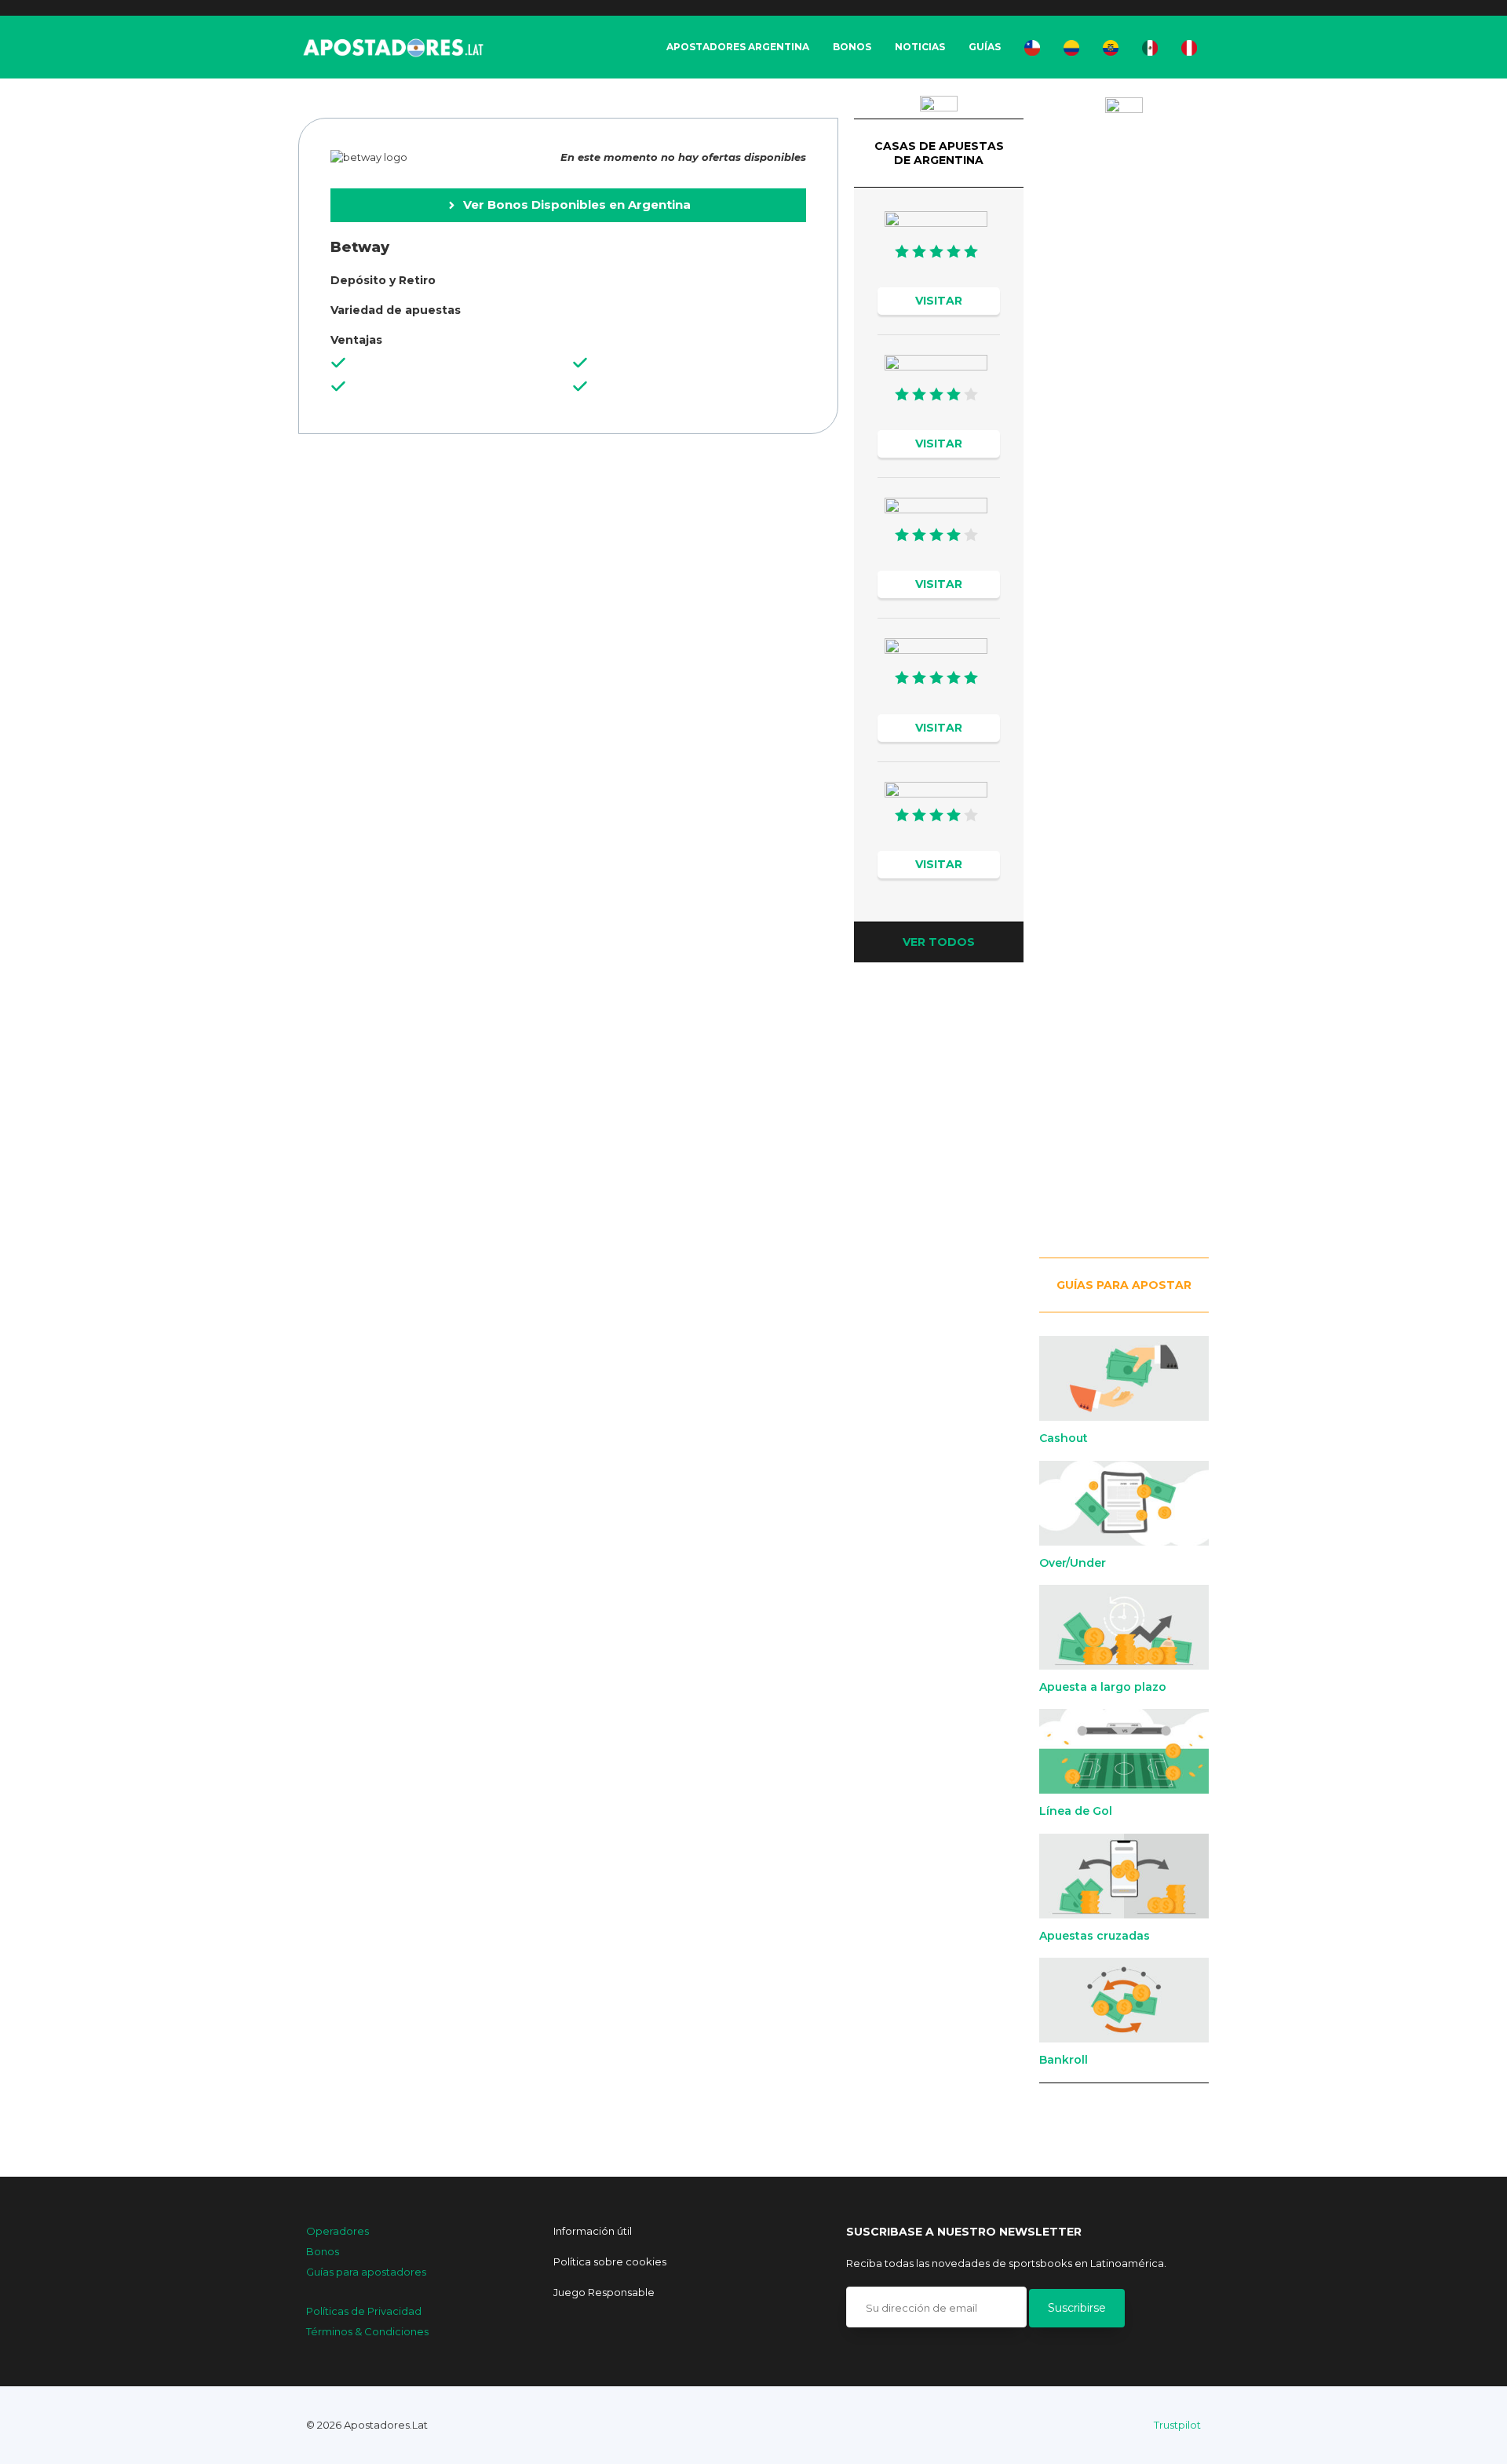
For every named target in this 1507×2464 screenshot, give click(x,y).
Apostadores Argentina (738, 47)
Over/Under (1073, 1563)
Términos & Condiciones (367, 2331)
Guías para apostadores (366, 2272)
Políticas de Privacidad (364, 2311)
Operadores (338, 2231)
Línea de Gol (1076, 1811)
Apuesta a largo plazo (1103, 1687)
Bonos (852, 47)
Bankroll (1064, 2060)
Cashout (1064, 1438)
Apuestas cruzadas (1095, 1936)
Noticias (920, 47)
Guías (985, 47)
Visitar (939, 301)
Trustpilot (1177, 2425)
